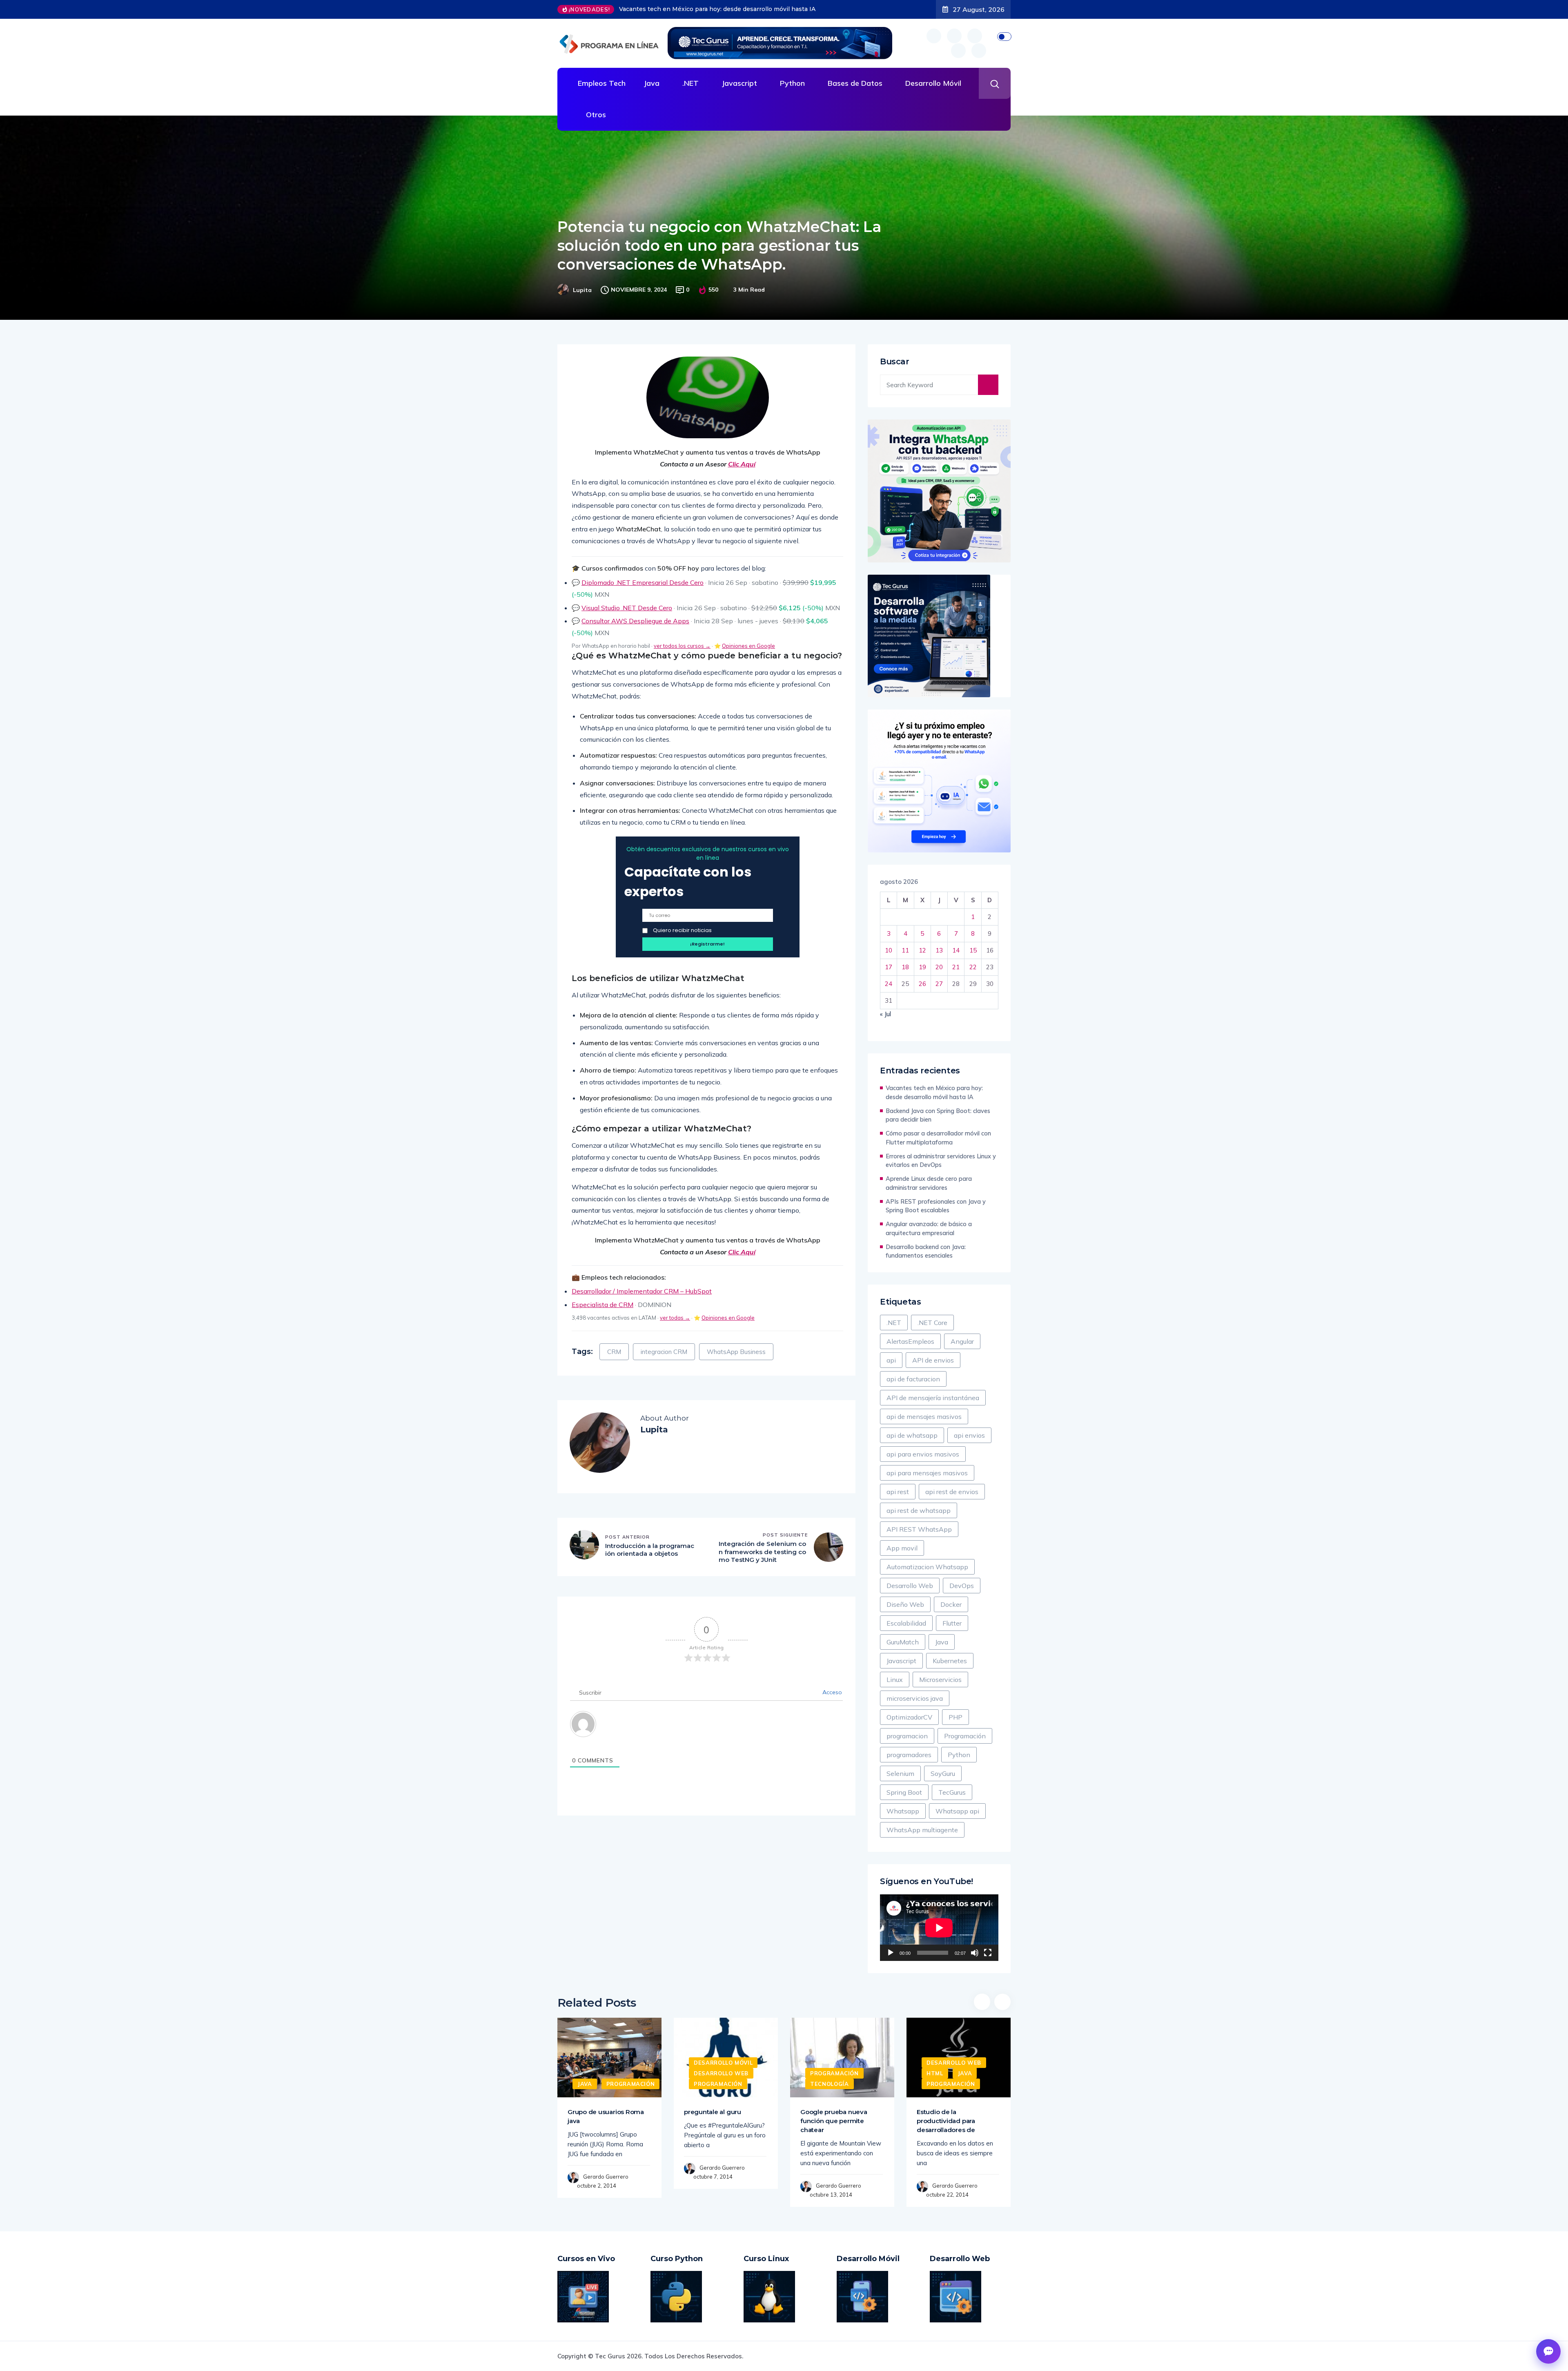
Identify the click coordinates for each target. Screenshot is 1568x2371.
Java (651, 83)
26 (922, 984)
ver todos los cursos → (682, 646)
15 (973, 950)
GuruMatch (903, 1642)
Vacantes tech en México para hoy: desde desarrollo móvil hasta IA (934, 1092)
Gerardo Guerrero (606, 2177)
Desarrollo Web (910, 1586)
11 (905, 950)
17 (889, 967)
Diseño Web (905, 1604)
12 (922, 950)
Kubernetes (950, 1661)
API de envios (933, 1360)
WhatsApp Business (736, 1352)
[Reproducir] (891, 1953)
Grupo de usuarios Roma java (606, 2116)
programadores (909, 1755)
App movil (902, 1548)
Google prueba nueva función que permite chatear (834, 2121)
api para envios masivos (923, 1454)
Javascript (739, 83)
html (935, 2073)
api (891, 1360)
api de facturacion (913, 1379)
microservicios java (915, 1698)
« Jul (885, 1014)
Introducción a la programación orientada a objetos (650, 1550)
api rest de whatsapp (919, 1510)
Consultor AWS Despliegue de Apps (635, 621)
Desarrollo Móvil (933, 83)
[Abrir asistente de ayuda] (1548, 2351)
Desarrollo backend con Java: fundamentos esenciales (926, 1251)
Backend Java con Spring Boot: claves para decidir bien (689, 9)
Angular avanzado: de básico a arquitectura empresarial (929, 1228)
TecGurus (952, 1792)
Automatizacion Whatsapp (927, 1567)
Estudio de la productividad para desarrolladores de (946, 2121)
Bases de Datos (855, 83)
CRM (614, 1352)
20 (939, 967)
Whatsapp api (957, 1811)
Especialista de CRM (602, 1305)
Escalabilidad (906, 1623)
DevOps (962, 1586)
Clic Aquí (742, 464)
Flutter (952, 1623)
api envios (969, 1435)
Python (792, 83)
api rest (898, 1492)
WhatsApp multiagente (922, 1830)
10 (889, 950)
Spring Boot (904, 1792)
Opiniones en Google (748, 646)
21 (956, 967)
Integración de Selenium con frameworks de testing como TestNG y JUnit (762, 1552)
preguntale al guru (713, 2112)
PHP (955, 1717)
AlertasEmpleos (910, 1341)
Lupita (582, 290)
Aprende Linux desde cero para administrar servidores (929, 1183)
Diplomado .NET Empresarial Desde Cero (643, 582)
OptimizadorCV (909, 1717)
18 (905, 967)
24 (889, 984)
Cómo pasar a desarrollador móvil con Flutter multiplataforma (938, 1138)
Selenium (900, 1773)
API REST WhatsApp (919, 1529)
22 (973, 967)
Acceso (831, 1692)
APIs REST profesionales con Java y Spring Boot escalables (936, 1206)
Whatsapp (903, 1811)
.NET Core (932, 1323)
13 (939, 950)
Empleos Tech (602, 83)
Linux (895, 1680)
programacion (907, 1736)
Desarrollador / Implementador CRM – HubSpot (642, 1291)
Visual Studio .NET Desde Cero (627, 608)
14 (956, 950)
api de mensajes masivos (924, 1416)
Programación (965, 1736)
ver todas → (675, 1318)
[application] (939, 1928)
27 (939, 984)
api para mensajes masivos (927, 1473)
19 (922, 967)
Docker (951, 1604)
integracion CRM (664, 1352)
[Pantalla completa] (988, 1953)
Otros (596, 115)
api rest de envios (952, 1492)
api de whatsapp (912, 1435)
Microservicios (940, 1680)
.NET (690, 83)
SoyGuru (943, 1773)
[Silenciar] (975, 1953)
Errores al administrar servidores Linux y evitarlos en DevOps (941, 1161)
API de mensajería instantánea (933, 1398)
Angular (962, 1341)
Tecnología (830, 2084)
